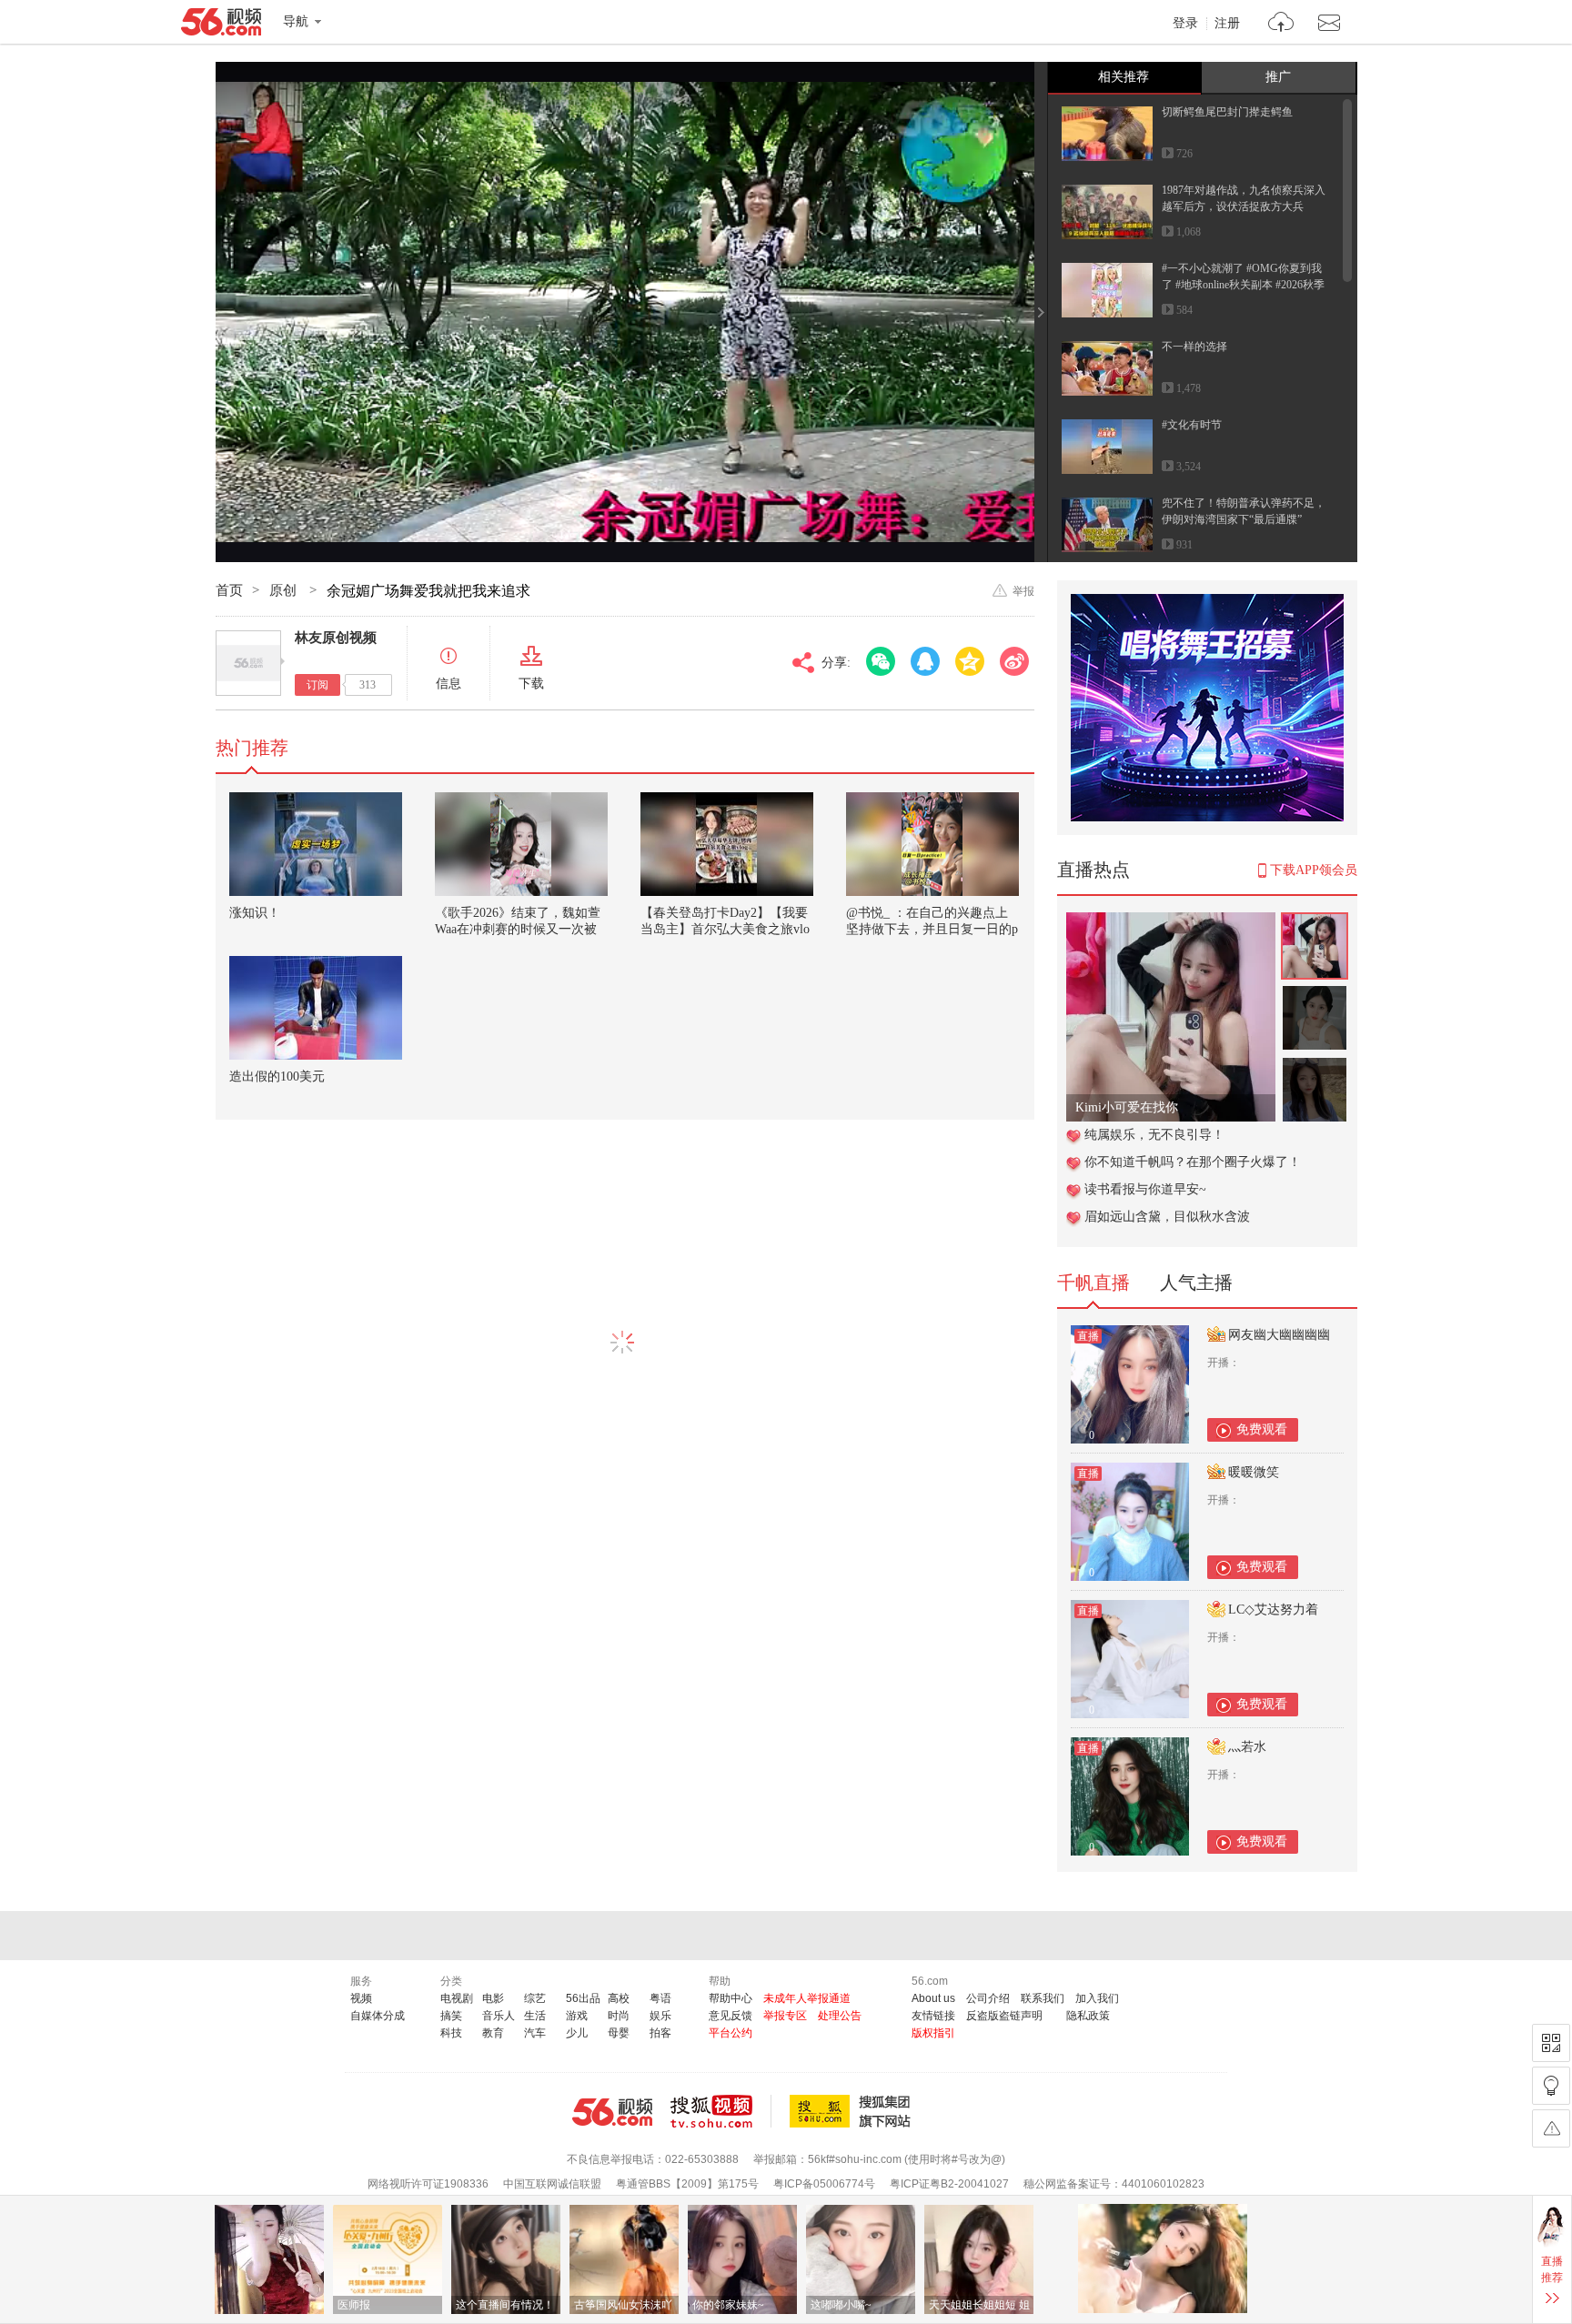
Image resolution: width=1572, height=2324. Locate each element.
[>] (1281, 24)
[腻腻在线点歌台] (1171, 922)
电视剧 (457, 1998)
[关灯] (1551, 2086)
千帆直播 (1093, 1283)
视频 (361, 1998)
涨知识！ (255, 913)
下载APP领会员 (1314, 870)
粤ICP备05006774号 (824, 2184)
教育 (493, 2033)
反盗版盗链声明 (1004, 2016)
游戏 (577, 2016)
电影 (493, 1998)
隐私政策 (1088, 2016)
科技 (451, 2033)
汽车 (535, 2033)
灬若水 (1247, 1747)
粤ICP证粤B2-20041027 (949, 2184)
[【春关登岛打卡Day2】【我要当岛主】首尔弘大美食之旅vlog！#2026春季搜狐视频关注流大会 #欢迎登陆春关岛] (727, 844)
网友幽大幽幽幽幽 (1279, 1335)
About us (933, 1998)
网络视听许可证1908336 (428, 2184)
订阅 (317, 685)
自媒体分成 (378, 2016)
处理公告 (840, 2016)
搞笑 (451, 2016)
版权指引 (933, 2033)
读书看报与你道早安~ (1145, 1189)
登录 (1185, 24)
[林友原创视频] (248, 663)
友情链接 (933, 2016)
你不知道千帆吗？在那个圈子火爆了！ (1193, 1162)
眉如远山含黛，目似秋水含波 (1167, 1217)
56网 (612, 2112)
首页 (229, 590)
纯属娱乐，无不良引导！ (1154, 1135)
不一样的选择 (1194, 347)
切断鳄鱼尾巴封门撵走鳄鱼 (1227, 112)
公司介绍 (988, 1998)
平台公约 (731, 2033)
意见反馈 (731, 2016)
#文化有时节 (1192, 425)
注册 (1227, 24)
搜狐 (853, 2111)
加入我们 (1097, 1998)
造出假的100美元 (277, 1076)
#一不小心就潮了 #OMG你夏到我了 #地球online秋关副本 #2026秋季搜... (1243, 285)
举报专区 (785, 2016)
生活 (535, 2016)
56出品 (583, 1998)
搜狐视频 (721, 2111)
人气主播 (1196, 1283)
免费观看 (1262, 1429)
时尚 (619, 2016)
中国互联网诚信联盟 (552, 2184)
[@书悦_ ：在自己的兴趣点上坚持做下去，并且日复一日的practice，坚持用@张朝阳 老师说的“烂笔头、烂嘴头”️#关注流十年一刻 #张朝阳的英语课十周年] (932, 844)
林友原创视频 (336, 638)
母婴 (619, 2033)
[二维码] (1551, 2043)
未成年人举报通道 (807, 1998)
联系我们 (1043, 1998)
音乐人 (499, 2016)
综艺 (535, 1998)
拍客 (660, 2033)
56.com (221, 25)
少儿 (577, 2033)
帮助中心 (731, 1998)
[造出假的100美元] (316, 1008)
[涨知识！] (316, 844)
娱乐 (660, 2016)
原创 (285, 590)
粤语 (660, 1998)
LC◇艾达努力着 (1273, 1610)
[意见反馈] (1551, 2128)
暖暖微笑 (1254, 1472)
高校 (619, 1998)
